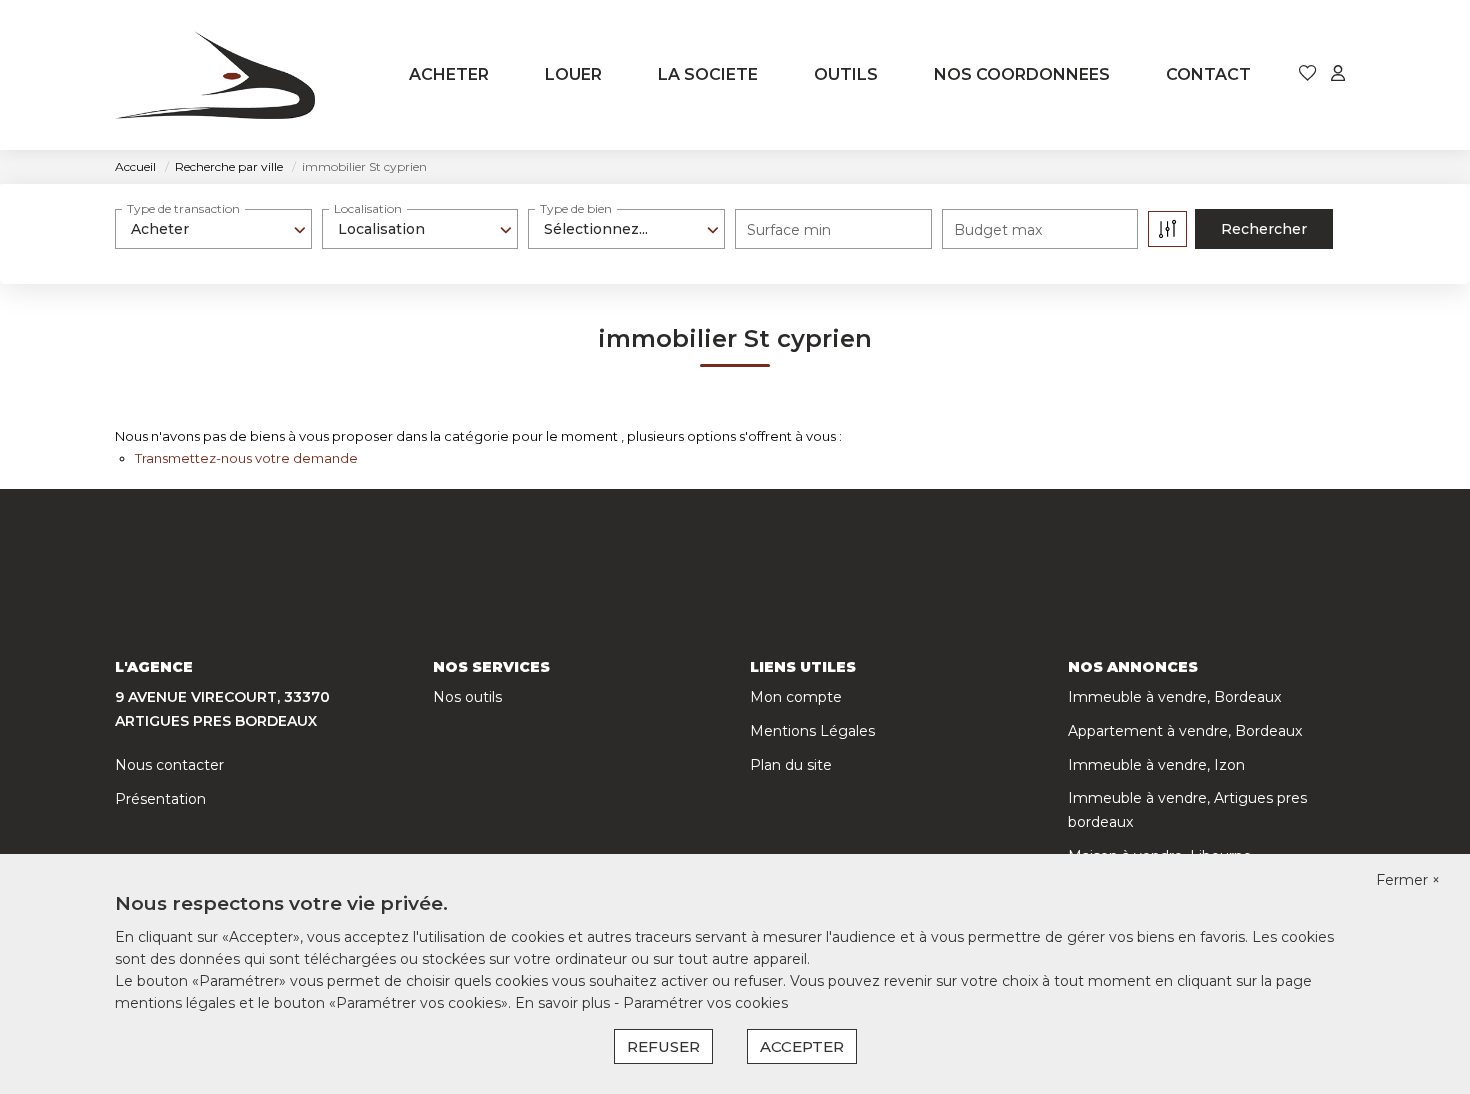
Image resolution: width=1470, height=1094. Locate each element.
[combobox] (213, 229)
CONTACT (1208, 74)
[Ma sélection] (1308, 74)
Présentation (160, 799)
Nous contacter (169, 765)
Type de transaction (183, 208)
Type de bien (576, 208)
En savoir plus (564, 1003)
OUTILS (846, 74)
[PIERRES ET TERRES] (215, 75)
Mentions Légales (812, 731)
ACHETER (449, 74)
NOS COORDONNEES (1022, 74)
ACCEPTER (802, 1046)
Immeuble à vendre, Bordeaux (1174, 697)
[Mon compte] (1338, 74)
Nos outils (467, 697)
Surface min (789, 230)
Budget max (998, 230)
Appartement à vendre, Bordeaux (1185, 731)
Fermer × (1408, 880)
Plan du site (791, 765)
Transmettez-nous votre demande (246, 458)
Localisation (368, 208)
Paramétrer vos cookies (705, 1003)
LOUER (573, 74)
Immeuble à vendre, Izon (1156, 765)
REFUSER (663, 1046)
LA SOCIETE (708, 74)
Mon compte (796, 697)
